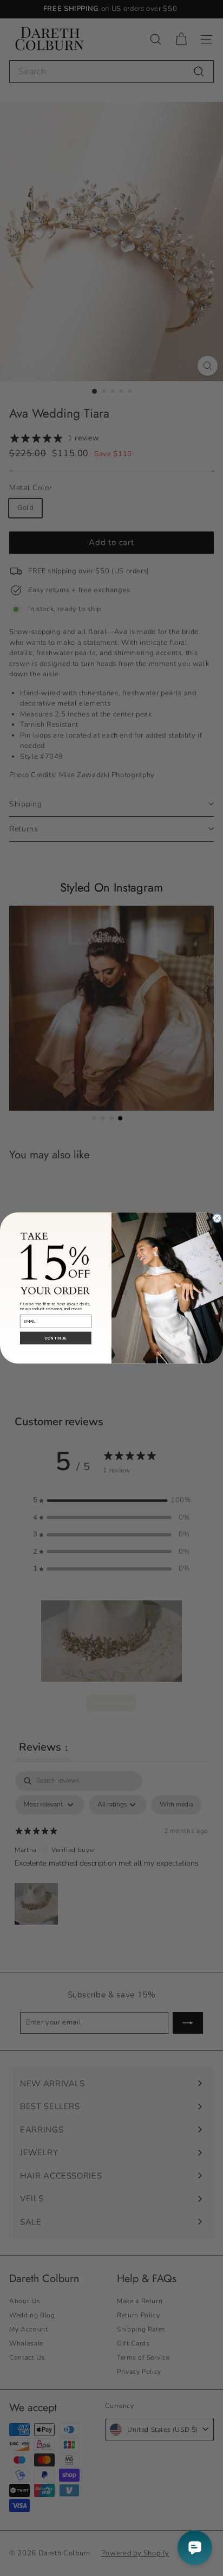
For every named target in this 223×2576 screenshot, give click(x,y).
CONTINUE (56, 1338)
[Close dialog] (217, 1218)
